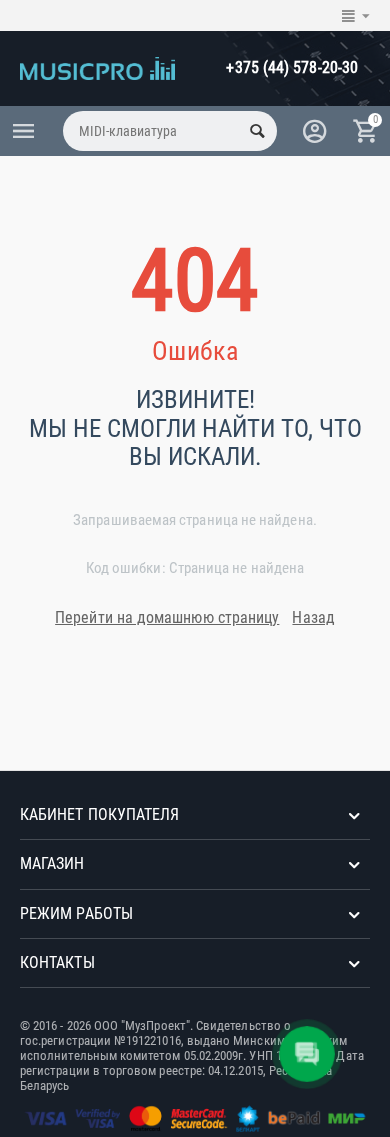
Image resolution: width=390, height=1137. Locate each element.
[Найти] (257, 131)
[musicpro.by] (97, 66)
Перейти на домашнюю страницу (167, 617)
